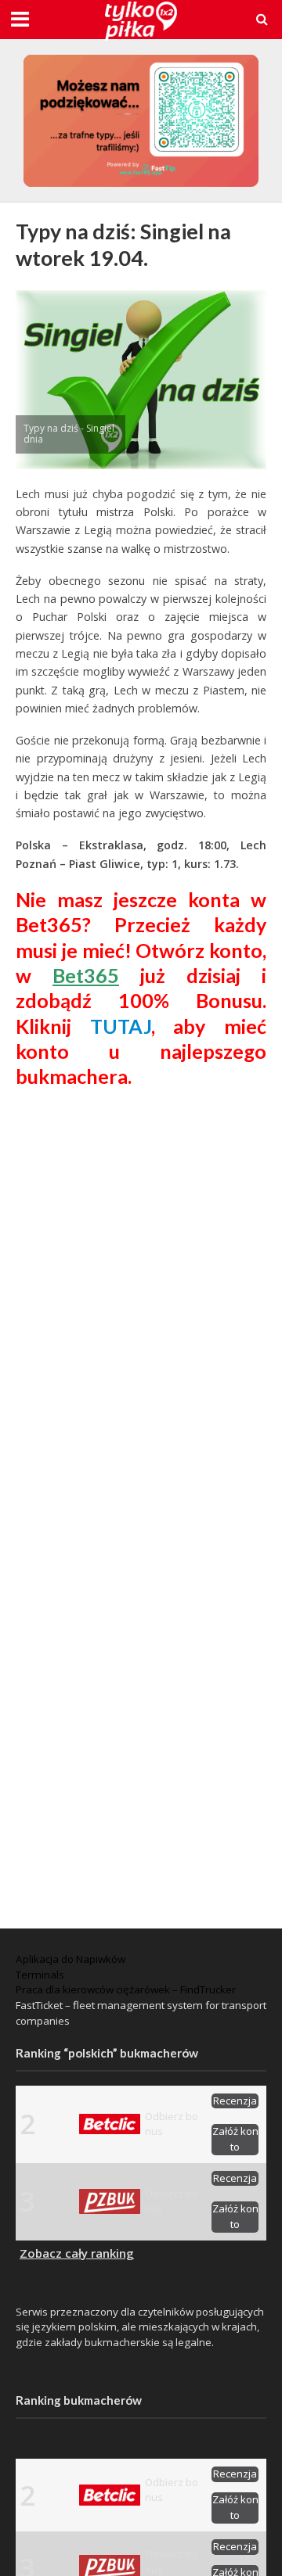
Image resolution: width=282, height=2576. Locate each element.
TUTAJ (121, 1026)
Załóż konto (235, 2139)
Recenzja (235, 2101)
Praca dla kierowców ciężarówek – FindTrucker (126, 1989)
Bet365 (86, 975)
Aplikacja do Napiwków (70, 1959)
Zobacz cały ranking (77, 2253)
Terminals (40, 1975)
